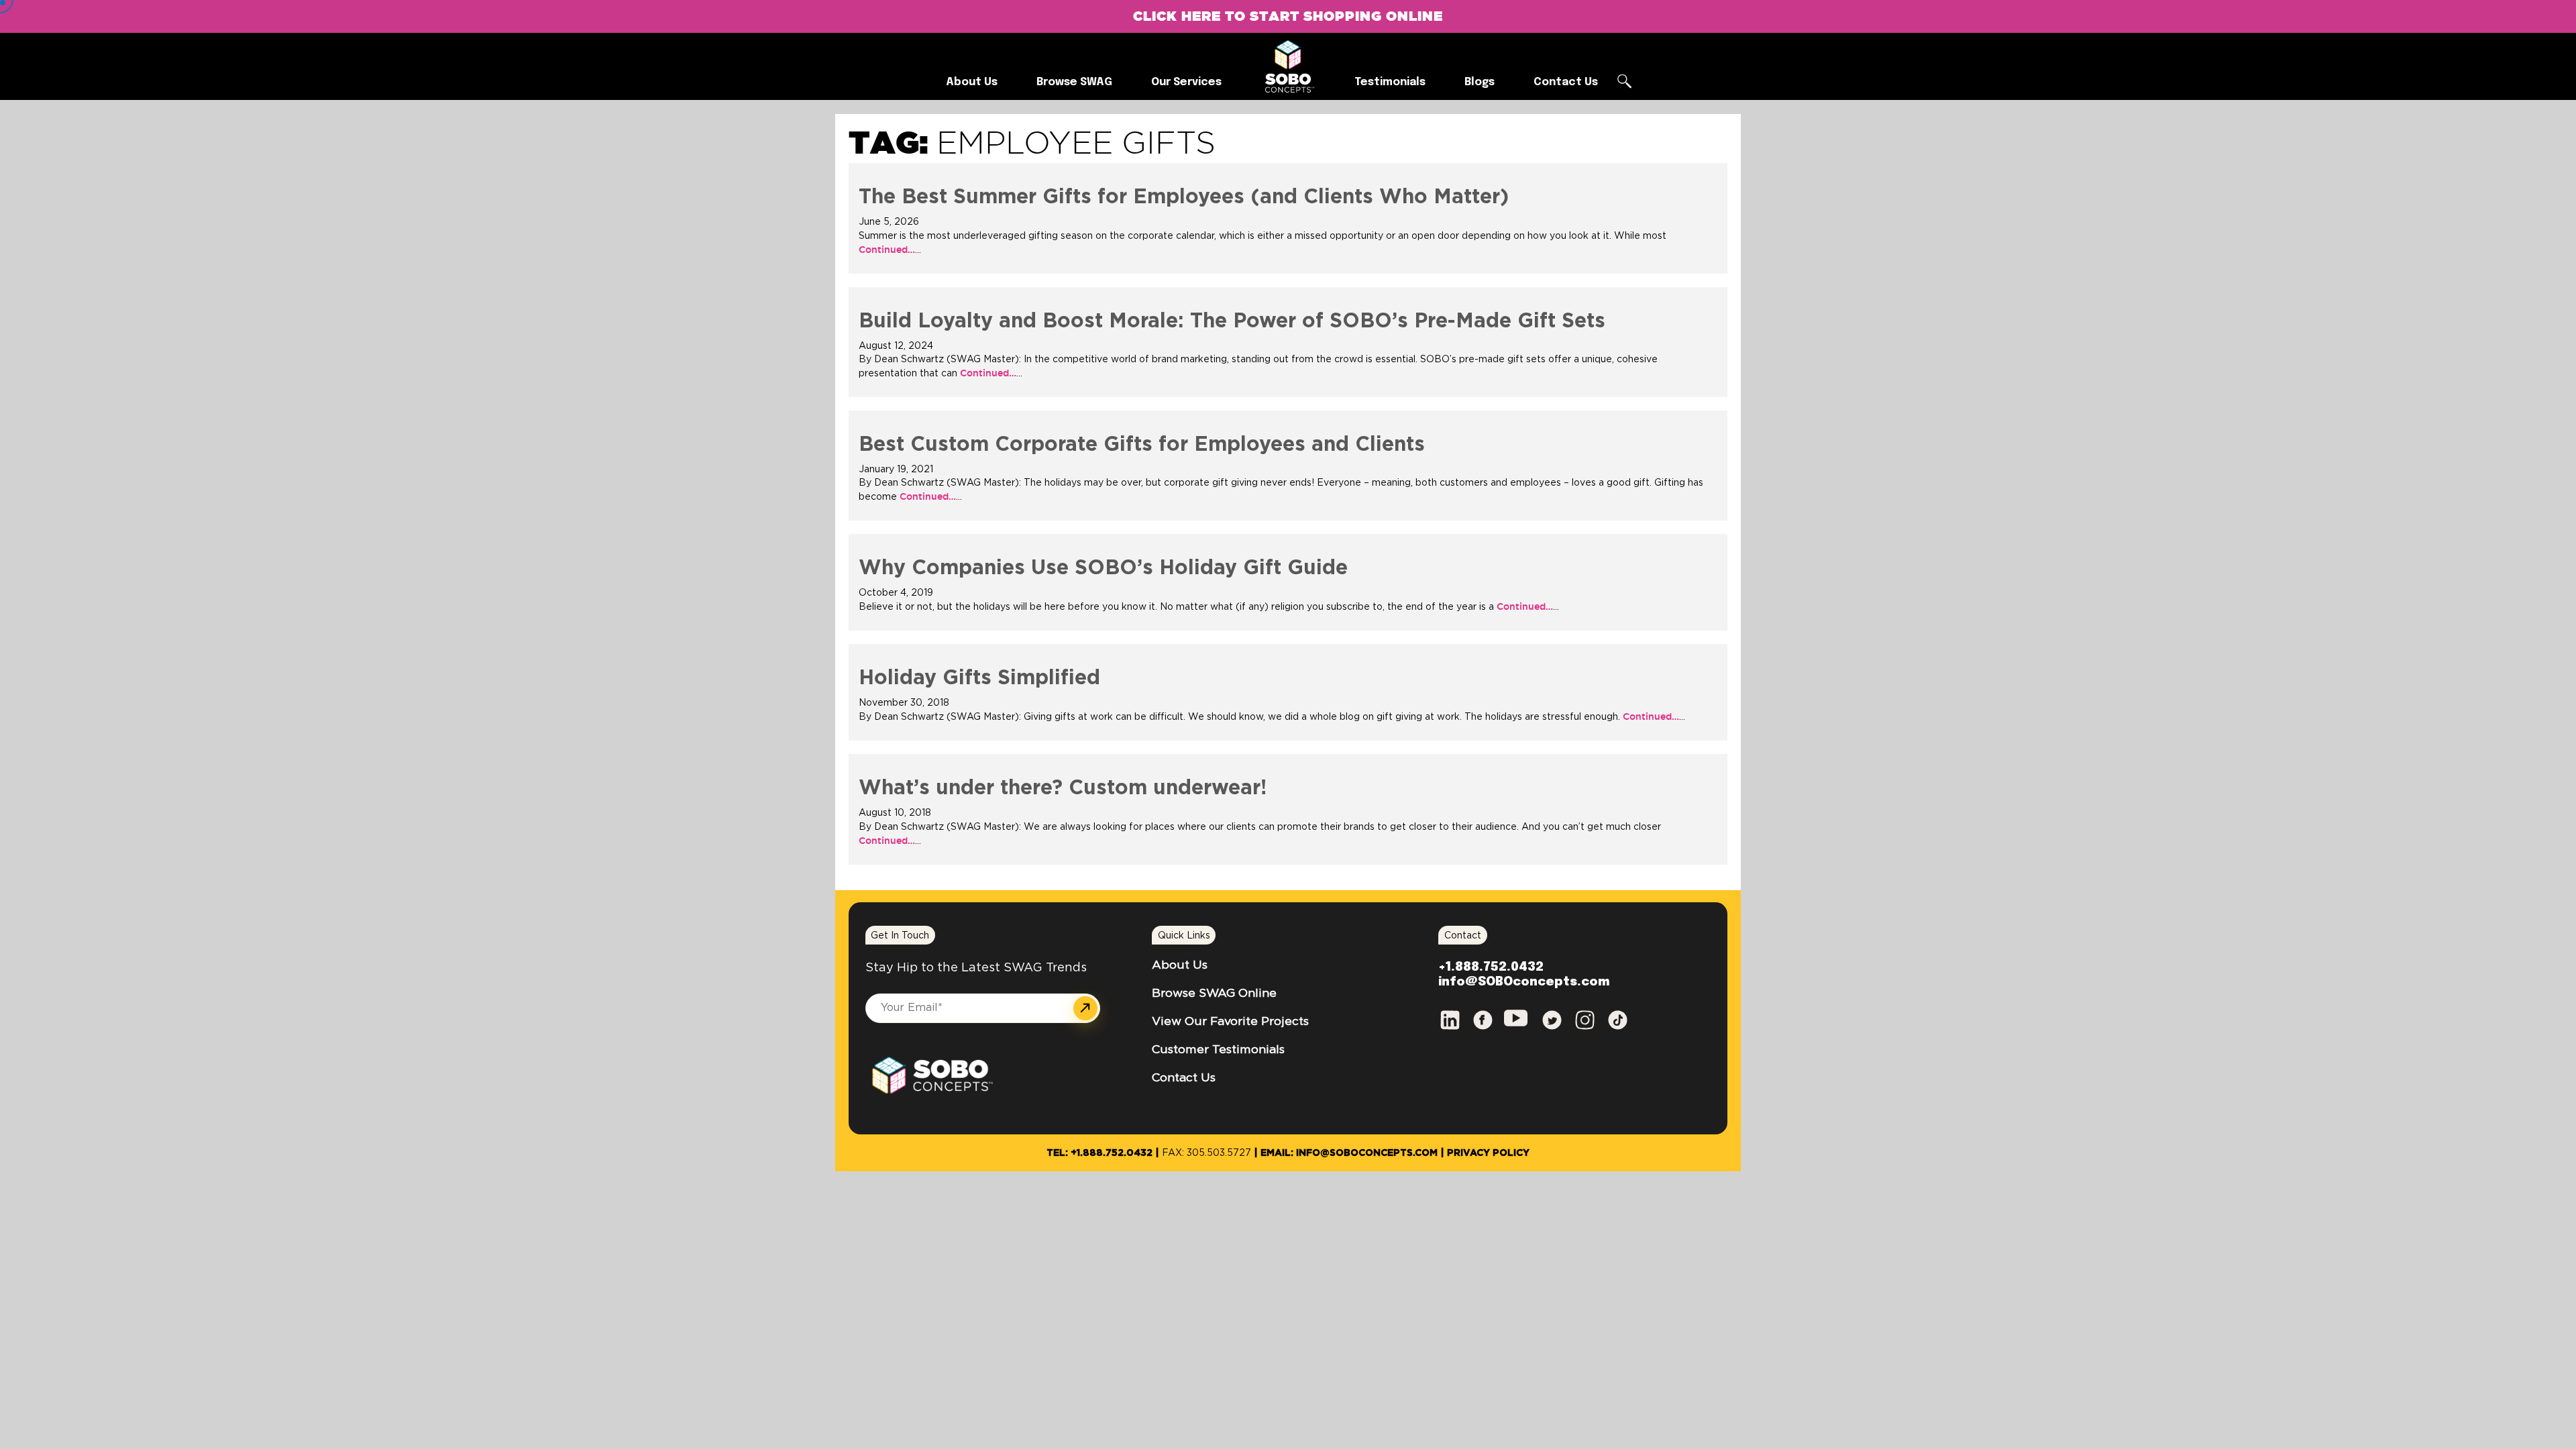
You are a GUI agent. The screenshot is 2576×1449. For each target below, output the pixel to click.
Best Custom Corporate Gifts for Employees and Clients (1142, 445)
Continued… (887, 250)
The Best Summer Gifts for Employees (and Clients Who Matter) (1184, 197)
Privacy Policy (1488, 1153)
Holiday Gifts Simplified (979, 678)
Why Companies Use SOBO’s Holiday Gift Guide (1103, 568)
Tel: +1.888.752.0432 (1099, 1153)
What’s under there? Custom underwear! (1063, 788)
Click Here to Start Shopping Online (1288, 16)
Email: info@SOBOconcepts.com (1349, 1153)
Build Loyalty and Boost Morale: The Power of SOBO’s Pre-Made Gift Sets (1232, 321)
